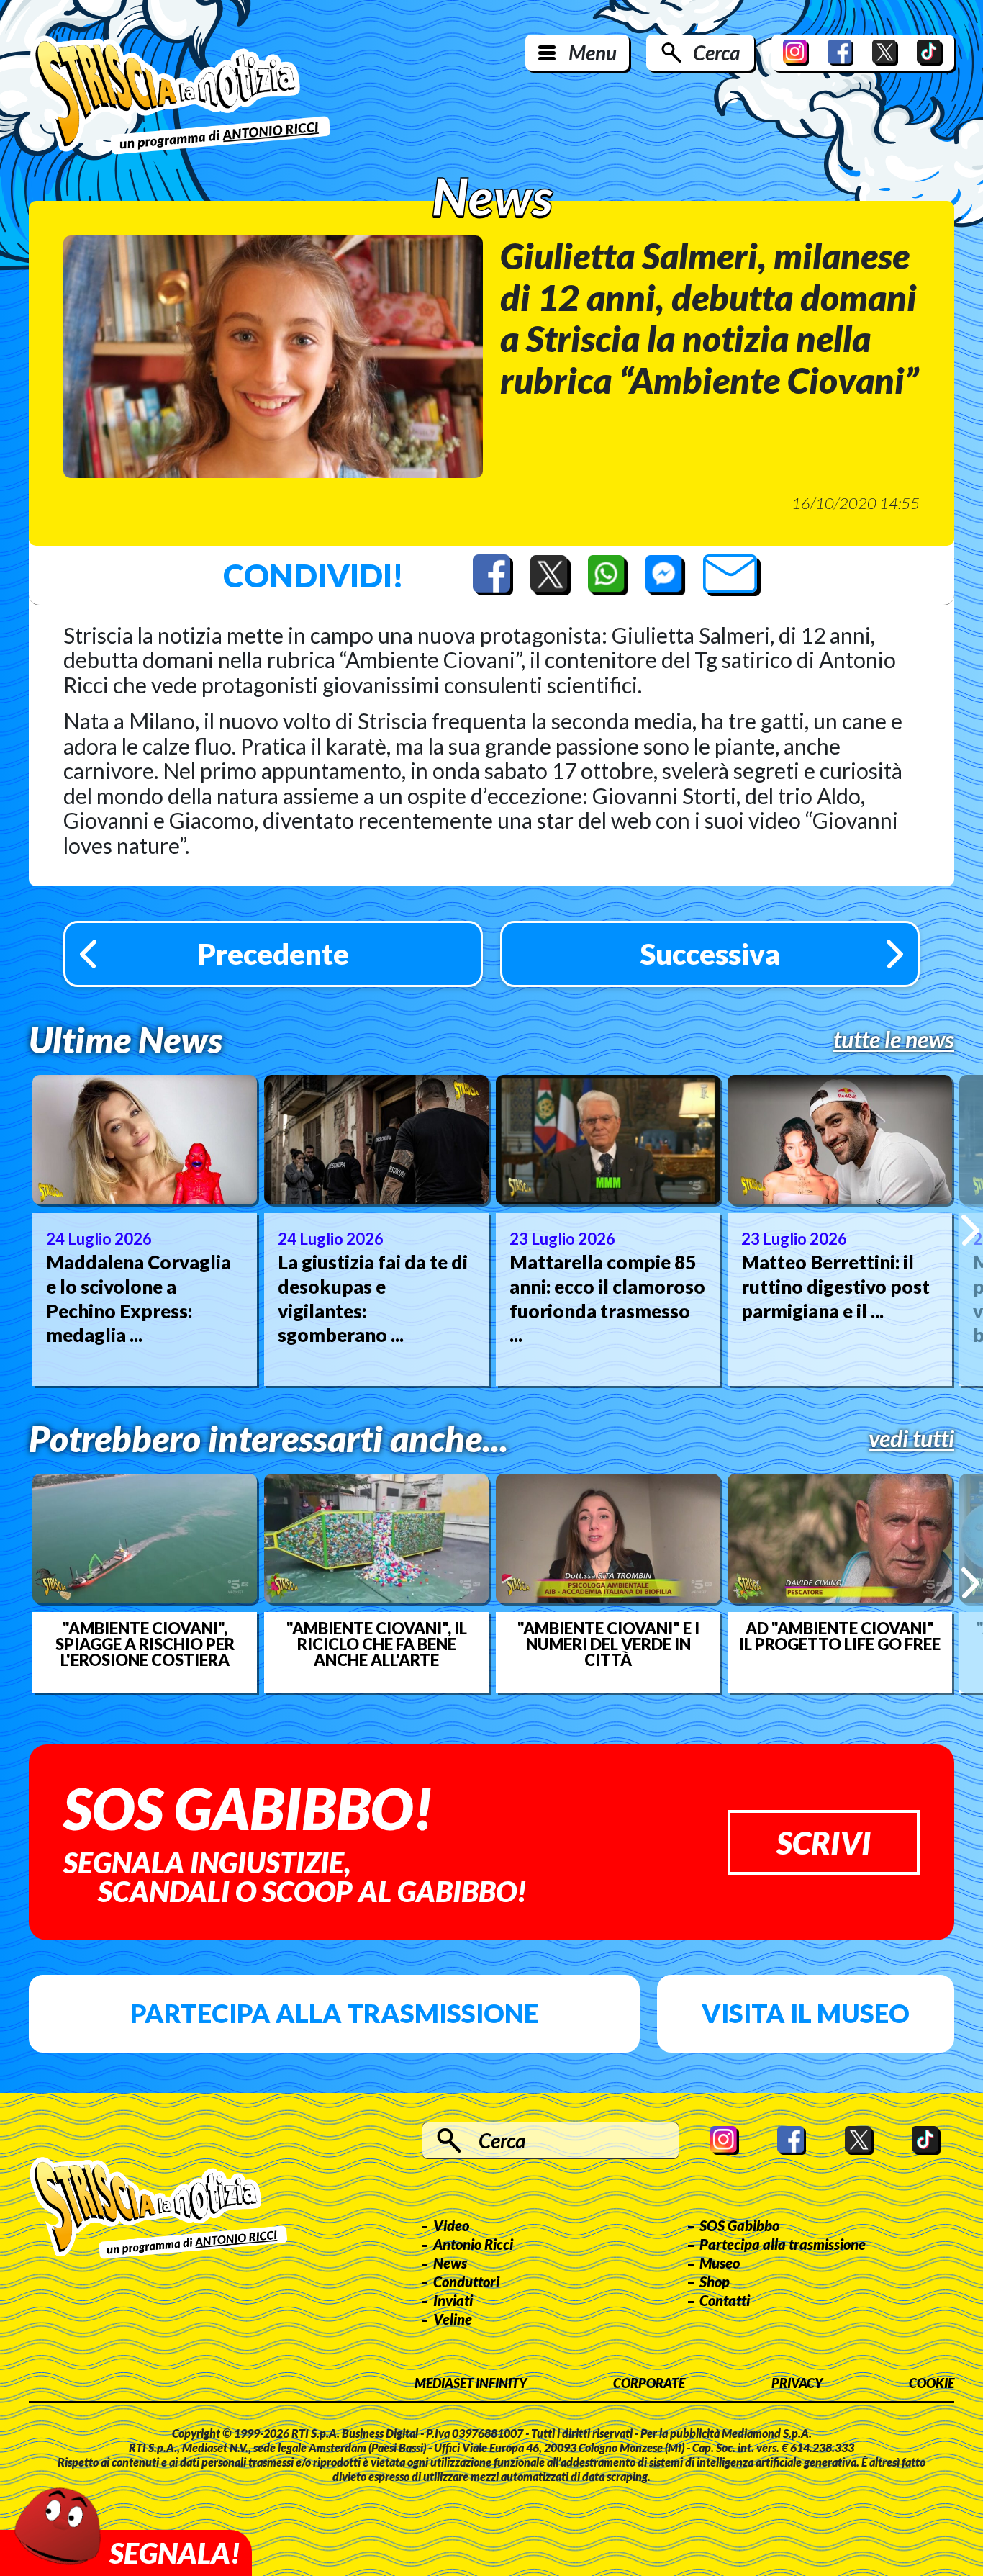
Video (451, 2225)
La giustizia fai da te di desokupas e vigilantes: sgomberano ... (373, 1298)
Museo (720, 2263)
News (450, 2263)
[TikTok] (930, 53)
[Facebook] (841, 53)
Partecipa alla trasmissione (334, 2013)
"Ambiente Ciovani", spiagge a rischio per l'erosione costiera (145, 1644)
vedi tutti (911, 1438)
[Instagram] (796, 53)
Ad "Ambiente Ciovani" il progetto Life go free (840, 1636)
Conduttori (466, 2282)
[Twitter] (885, 53)
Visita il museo (806, 2013)
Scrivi (824, 1842)
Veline (453, 2319)
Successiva (710, 954)
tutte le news (894, 1040)
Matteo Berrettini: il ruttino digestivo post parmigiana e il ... (835, 1287)
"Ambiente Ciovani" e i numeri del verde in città (608, 1644)
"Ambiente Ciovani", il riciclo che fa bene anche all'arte (377, 1644)
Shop (715, 2282)
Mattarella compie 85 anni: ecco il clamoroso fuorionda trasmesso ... (607, 1298)
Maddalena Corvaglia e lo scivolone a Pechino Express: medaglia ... (139, 1298)
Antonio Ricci (473, 2244)
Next (970, 1230)
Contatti (725, 2300)
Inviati (453, 2300)
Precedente (273, 954)
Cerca (716, 53)
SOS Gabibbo (739, 2225)
